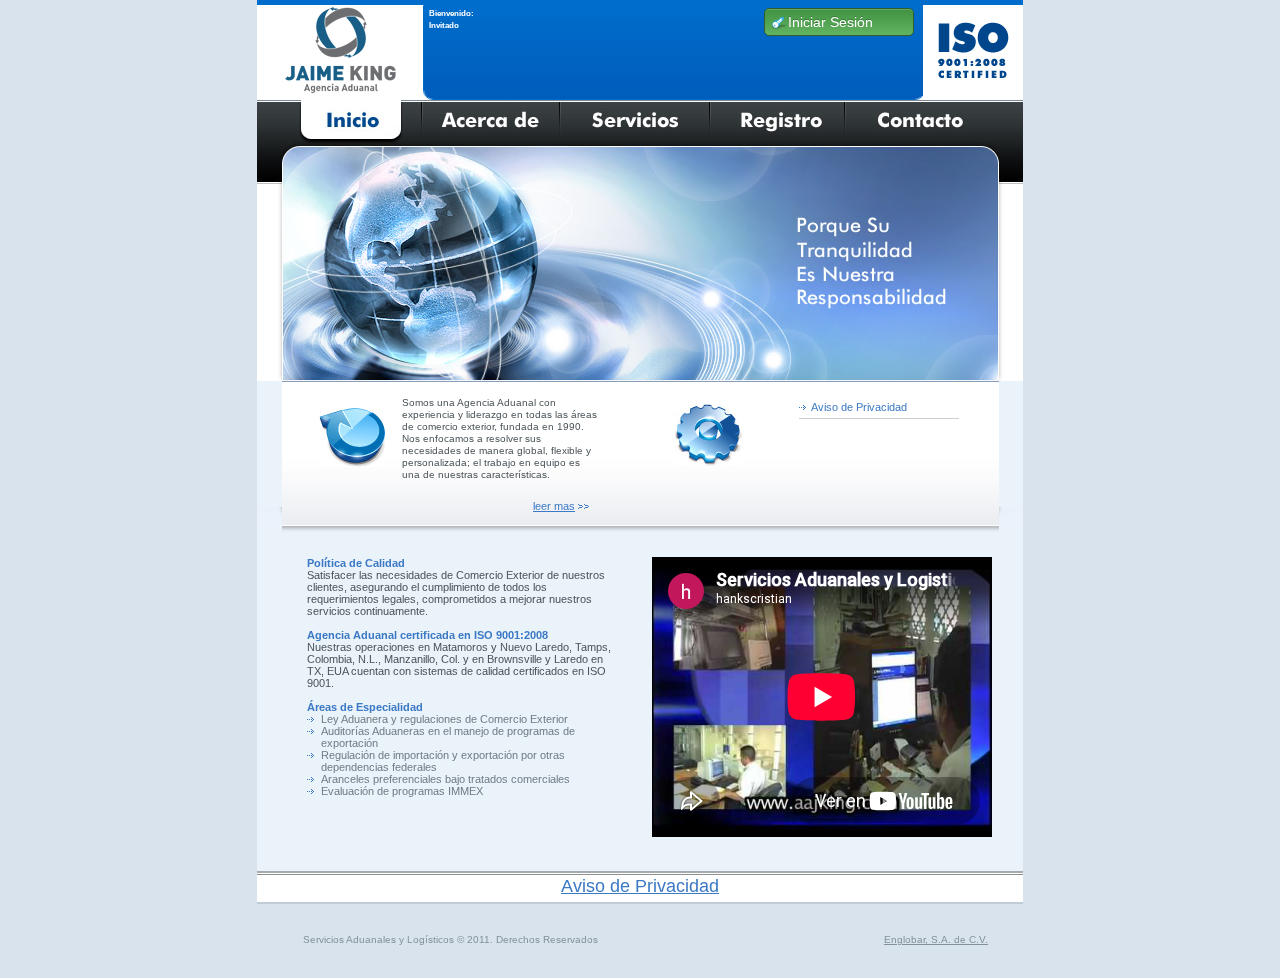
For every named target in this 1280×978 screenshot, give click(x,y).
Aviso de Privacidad (859, 407)
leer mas (554, 506)
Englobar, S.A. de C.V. (936, 939)
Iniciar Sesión (830, 22)
